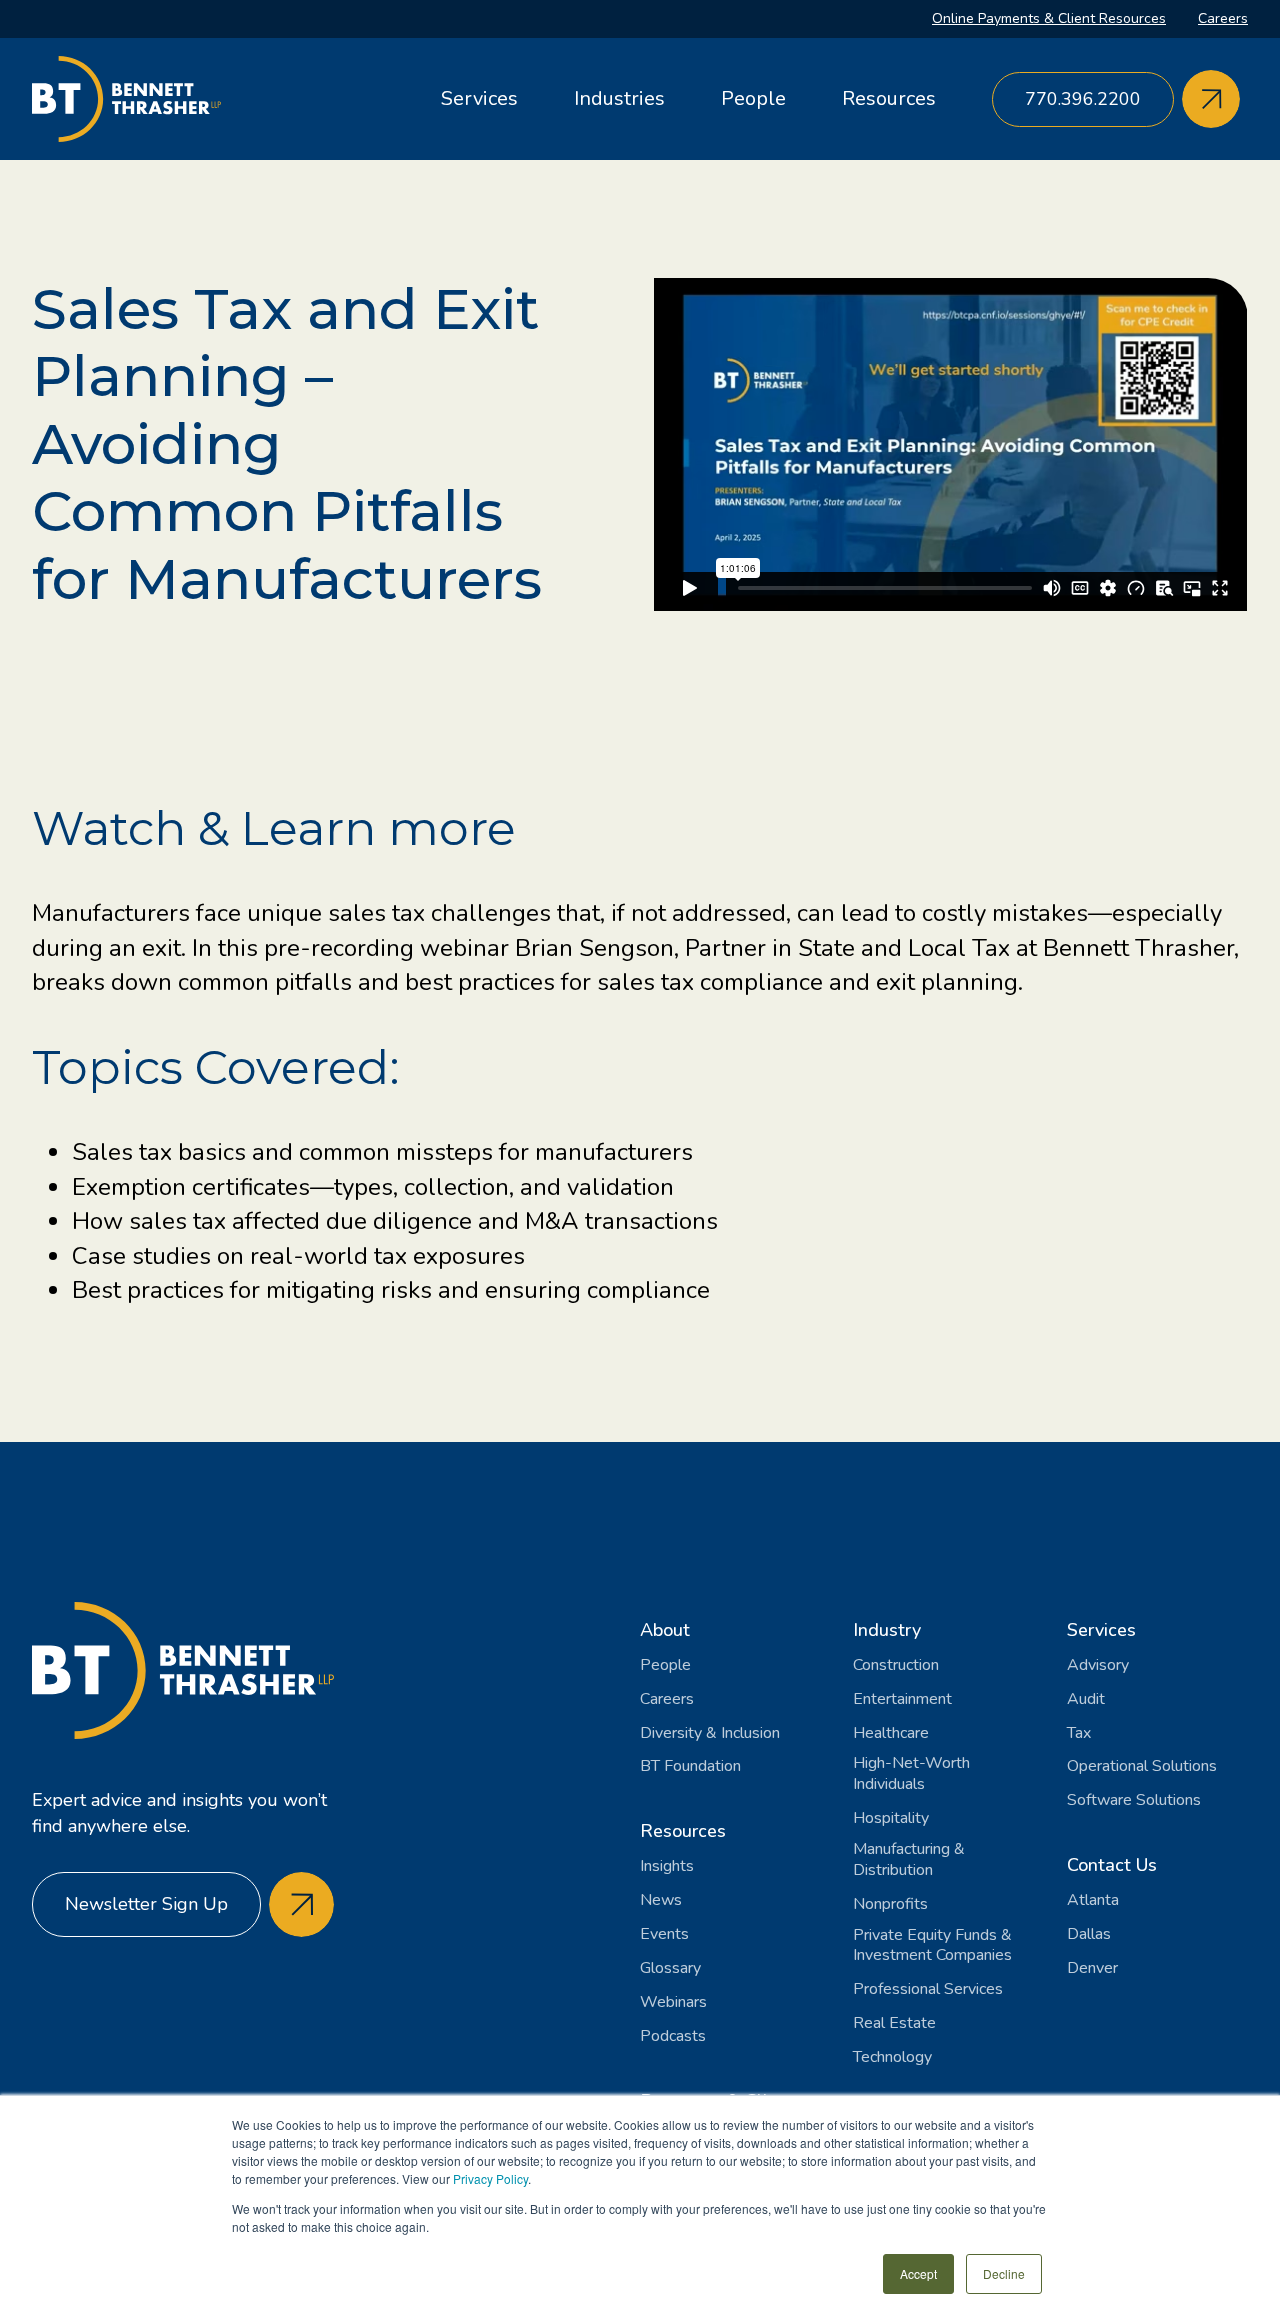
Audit (1086, 1699)
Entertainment (902, 1699)
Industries (619, 98)
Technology (892, 2057)
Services (479, 98)
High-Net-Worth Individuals (911, 1774)
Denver (1092, 1968)
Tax (1079, 1733)
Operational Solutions (1142, 1766)
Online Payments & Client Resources (1049, 18)
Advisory (1098, 1665)
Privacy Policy (490, 2178)
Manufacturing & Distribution (909, 1860)
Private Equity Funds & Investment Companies (932, 1946)
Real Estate (894, 2023)
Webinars (673, 2002)
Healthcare (891, 1733)
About (665, 1630)
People (753, 98)
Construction (896, 1665)
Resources (889, 98)
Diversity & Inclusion (710, 1733)
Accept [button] (918, 2273)
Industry (887, 1630)
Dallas (1089, 1934)
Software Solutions (1134, 1800)
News (661, 1900)
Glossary (670, 1968)
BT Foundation (690, 1766)
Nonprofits (890, 1904)
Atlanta (1093, 1900)
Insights (667, 1866)
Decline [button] (1004, 2273)
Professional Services (928, 1989)
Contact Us (1112, 1865)
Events (664, 1934)
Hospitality (891, 1818)
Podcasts (673, 2036)
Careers (1223, 18)
